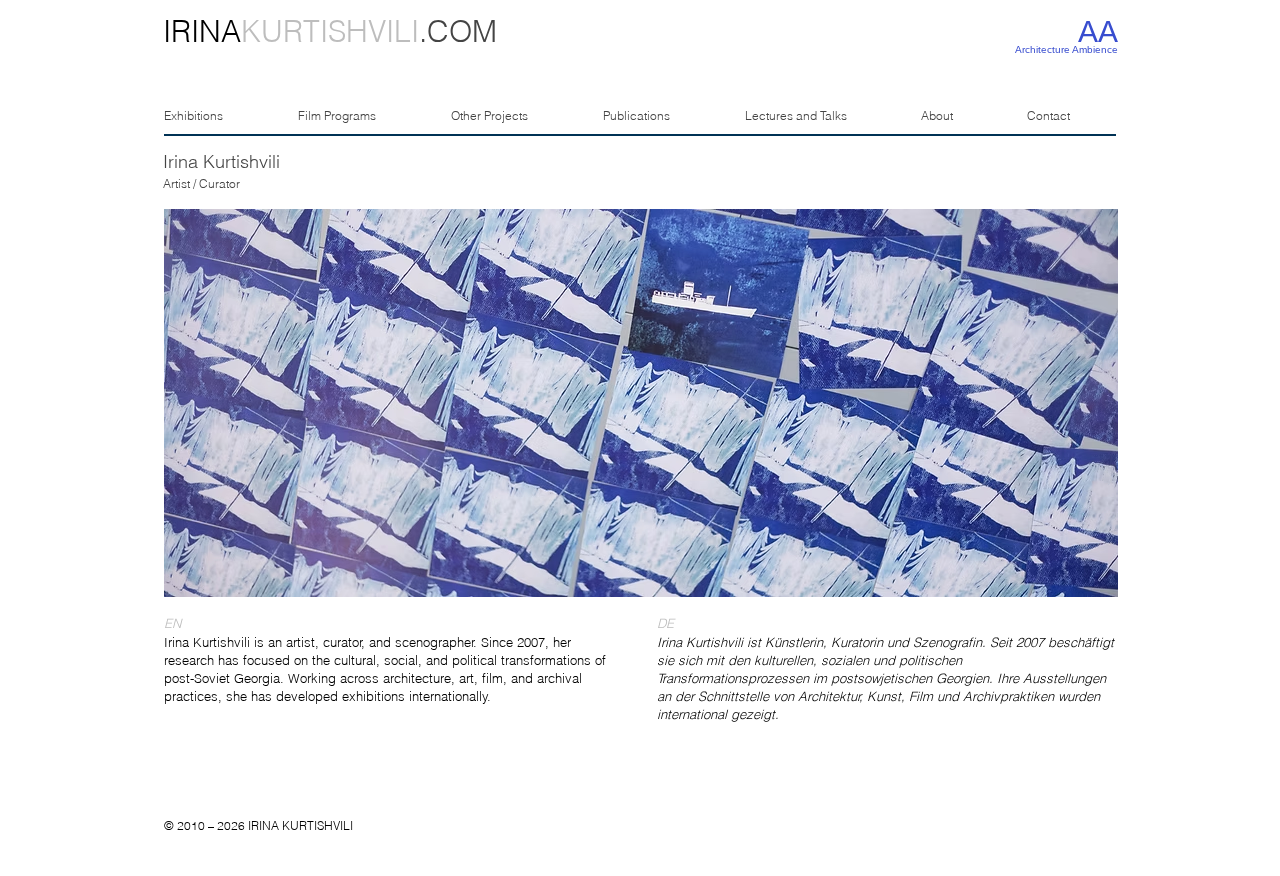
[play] (1069, 579)
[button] (641, 403)
